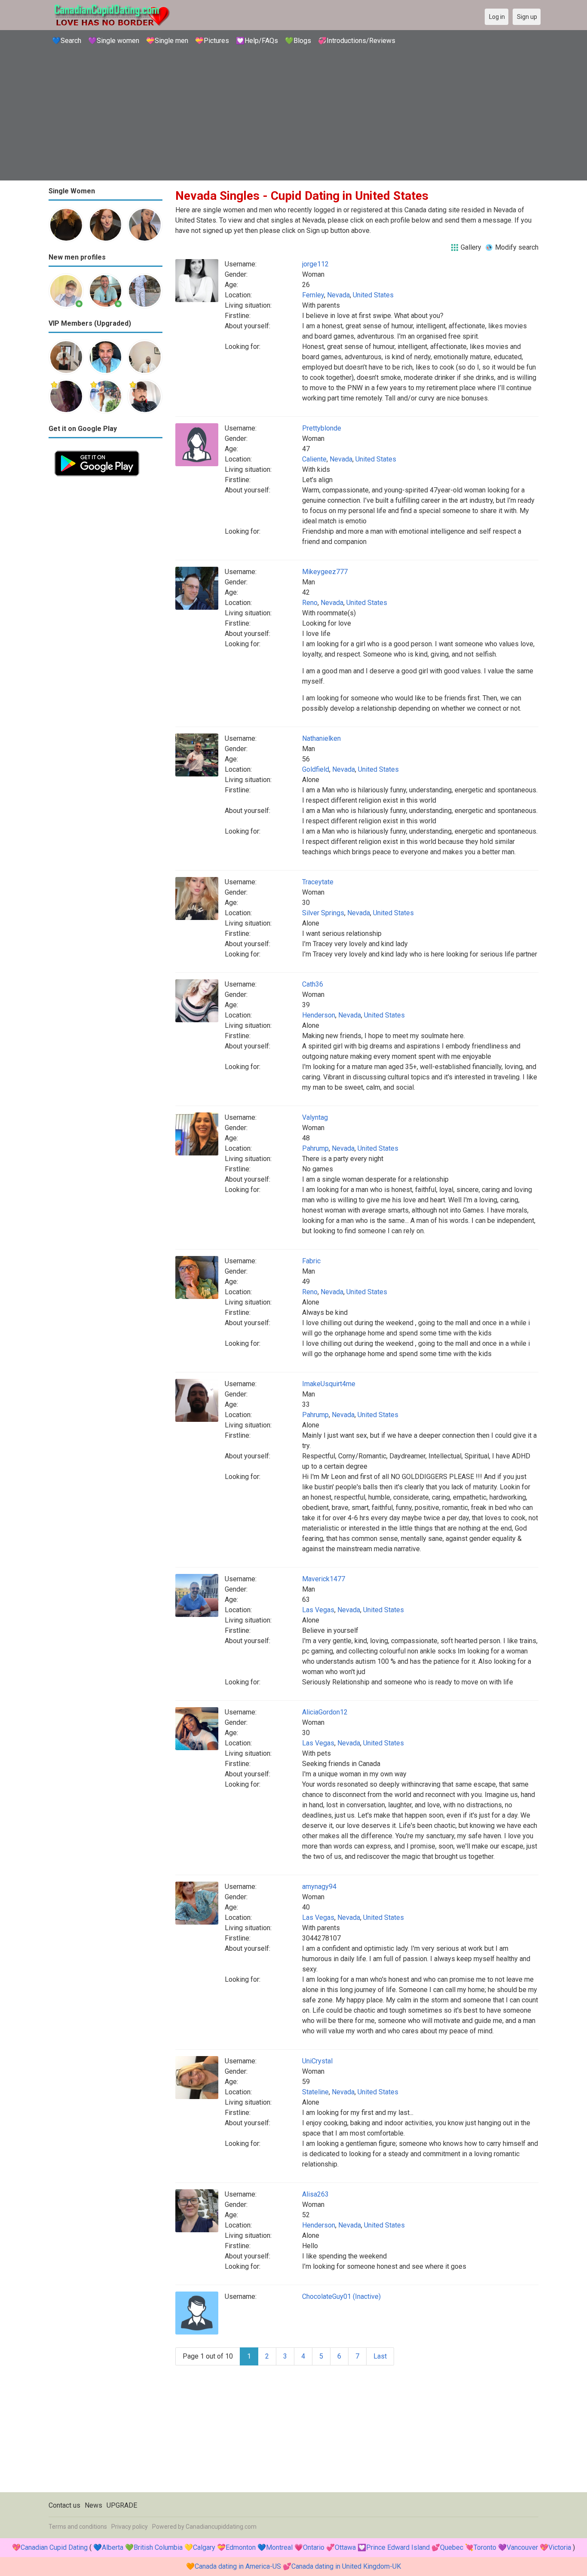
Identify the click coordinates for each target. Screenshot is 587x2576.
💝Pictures (212, 41)
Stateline (315, 2092)
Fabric (311, 1261)
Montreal (279, 2547)
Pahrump (315, 1148)
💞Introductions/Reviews (357, 41)
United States (373, 295)
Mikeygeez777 (325, 572)
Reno (310, 603)
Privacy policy (130, 2527)
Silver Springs (323, 913)
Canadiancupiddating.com (221, 2527)
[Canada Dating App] (97, 450)
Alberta (113, 2547)
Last (380, 2356)
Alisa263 (315, 2194)
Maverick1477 (324, 1579)
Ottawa (345, 2547)
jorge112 (315, 264)
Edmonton (241, 2547)
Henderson (319, 1015)
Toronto (485, 2547)
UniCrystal (317, 2061)
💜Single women (114, 41)
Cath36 (313, 984)
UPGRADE (122, 2505)
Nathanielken (321, 738)
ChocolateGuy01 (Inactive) (341, 2296)
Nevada (338, 295)
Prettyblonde (322, 428)
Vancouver (522, 2547)
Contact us (64, 2505)
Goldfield (316, 769)
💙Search (67, 41)
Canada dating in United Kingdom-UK (346, 2566)
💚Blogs (298, 41)
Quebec (452, 2547)
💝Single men (167, 41)
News (93, 2505)
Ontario (314, 2547)
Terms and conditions (78, 2527)
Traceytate (318, 882)
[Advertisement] (293, 114)
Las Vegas (318, 1610)
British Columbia (158, 2547)
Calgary (204, 2547)
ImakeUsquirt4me (329, 1384)
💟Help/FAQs (257, 41)
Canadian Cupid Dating (54, 2547)
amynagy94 (319, 1887)
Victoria (560, 2547)
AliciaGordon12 (325, 1712)
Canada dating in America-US (238, 2566)
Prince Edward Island (398, 2547)
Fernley (313, 295)
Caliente (314, 459)
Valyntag (315, 1117)
